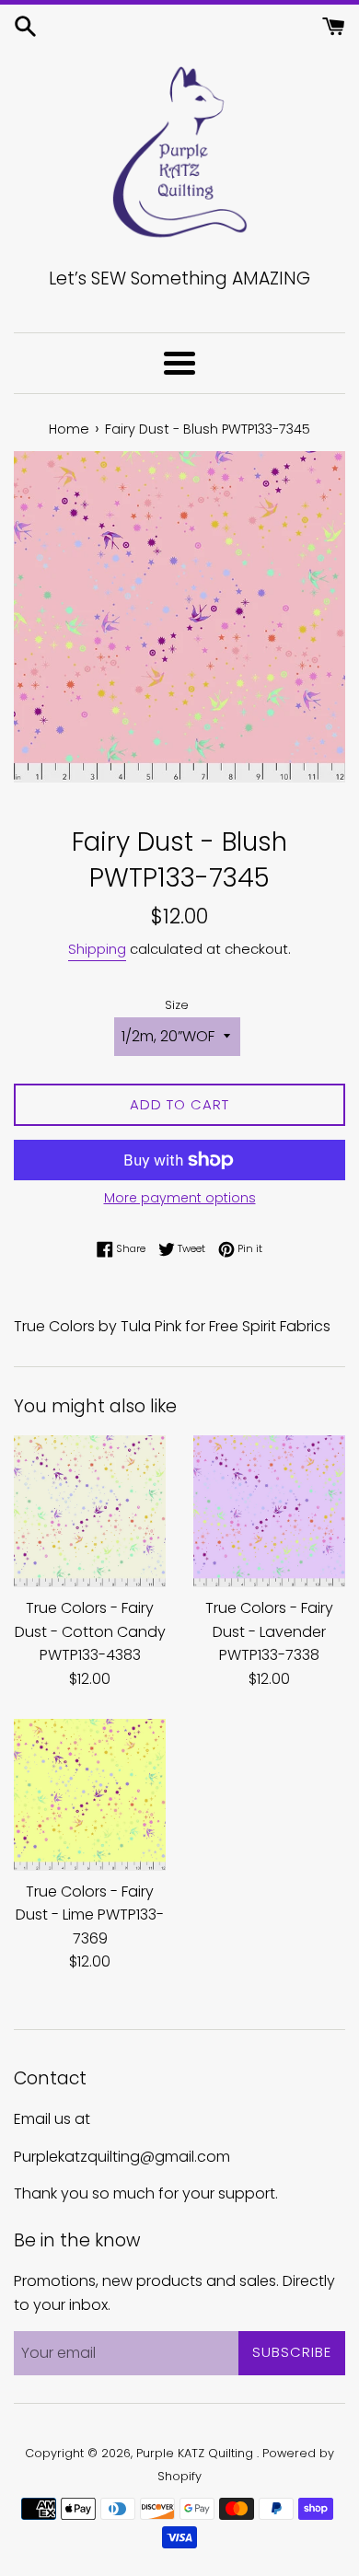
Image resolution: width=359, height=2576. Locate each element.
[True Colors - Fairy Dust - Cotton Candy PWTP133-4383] (90, 1511)
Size (177, 1005)
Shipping (97, 949)
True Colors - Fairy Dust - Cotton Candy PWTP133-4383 (90, 1631)
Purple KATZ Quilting (197, 2453)
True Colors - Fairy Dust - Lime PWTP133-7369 (90, 1915)
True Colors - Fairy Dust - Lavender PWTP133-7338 (269, 1631)
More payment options (180, 1198)
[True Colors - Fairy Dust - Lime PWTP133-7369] (90, 1795)
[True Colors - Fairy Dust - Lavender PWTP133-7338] (269, 1511)
